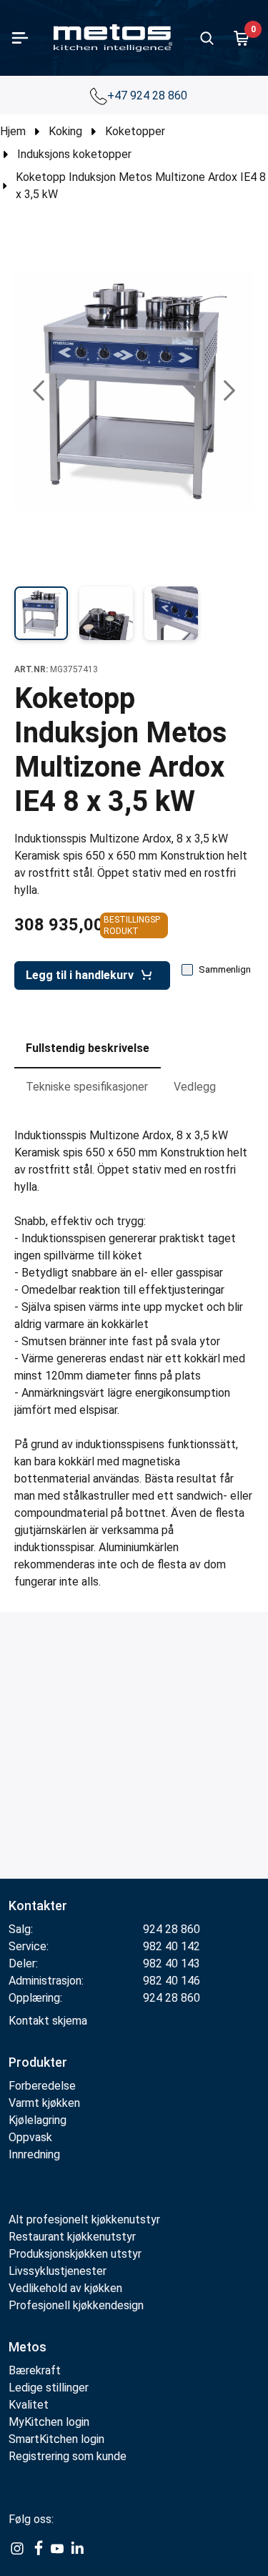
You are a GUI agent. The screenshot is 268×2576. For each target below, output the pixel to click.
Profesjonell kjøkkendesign (76, 2305)
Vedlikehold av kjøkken (65, 2288)
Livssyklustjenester (58, 2271)
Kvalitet (29, 2405)
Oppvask (30, 2137)
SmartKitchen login (56, 2439)
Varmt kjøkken (44, 2103)
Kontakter (38, 1906)
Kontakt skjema (48, 2021)
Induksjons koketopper (74, 154)
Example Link (17, 2549)
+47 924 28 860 (149, 95)
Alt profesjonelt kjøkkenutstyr (84, 2219)
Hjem (13, 131)
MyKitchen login (49, 2422)
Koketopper (135, 131)
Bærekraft (35, 2370)
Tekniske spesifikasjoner (87, 1087)
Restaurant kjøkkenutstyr (72, 2237)
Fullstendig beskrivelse (88, 1048)
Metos (28, 2347)
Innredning (34, 2154)
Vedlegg (195, 1087)
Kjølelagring (38, 2120)
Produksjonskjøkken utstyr (75, 2254)
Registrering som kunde (68, 2456)
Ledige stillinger (49, 2388)
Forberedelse (42, 2086)
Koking (65, 131)
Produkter (38, 2062)
